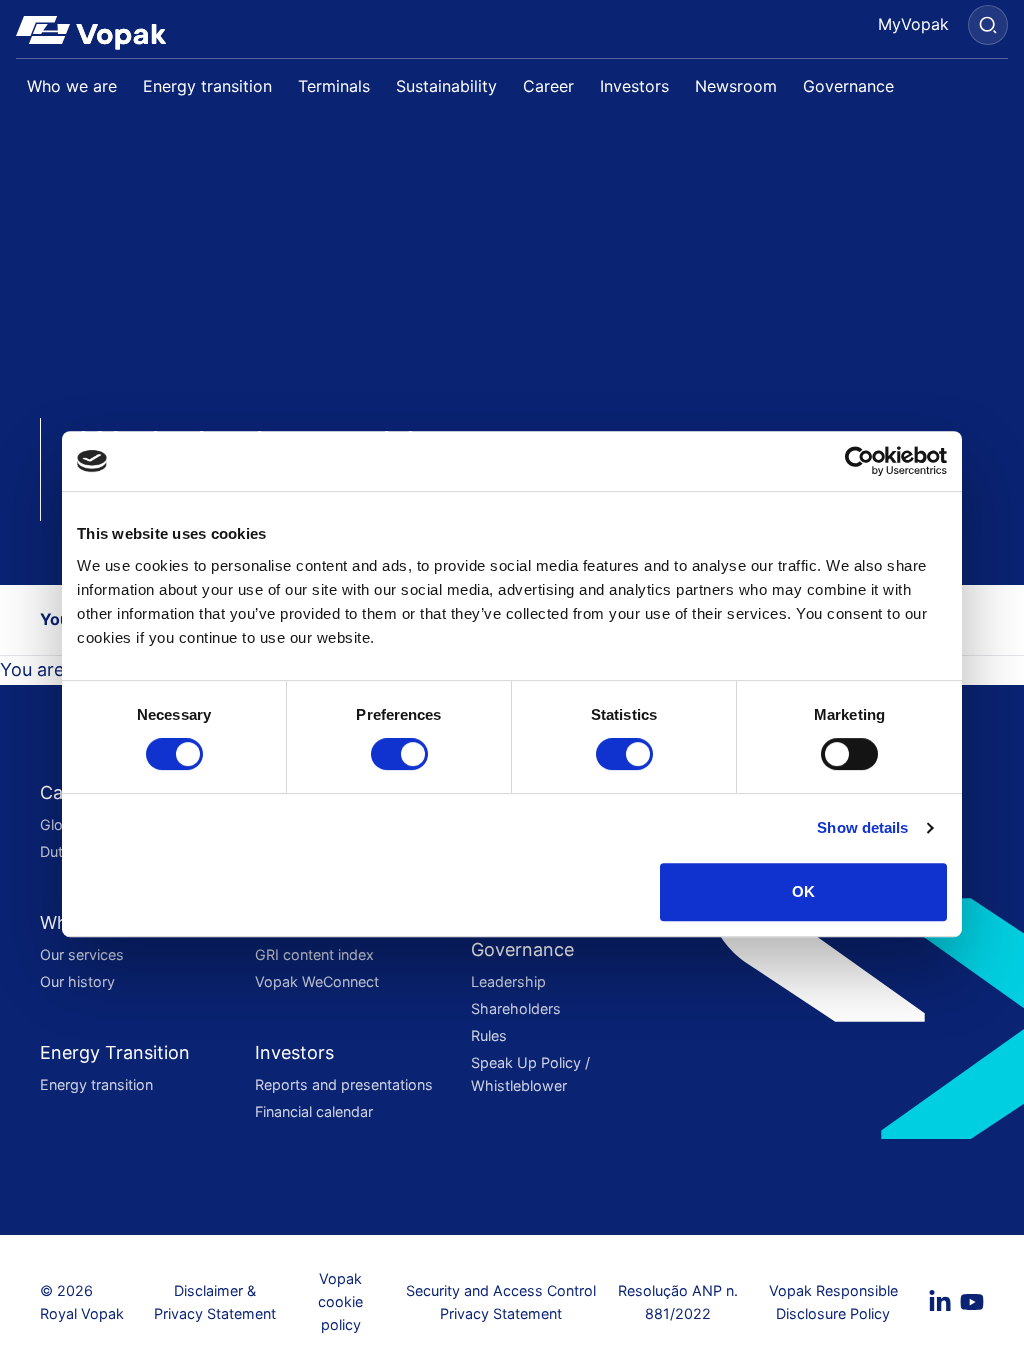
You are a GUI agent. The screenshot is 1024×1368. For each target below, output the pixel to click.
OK (803, 891)
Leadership (508, 981)
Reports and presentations (344, 1084)
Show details (862, 827)
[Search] (988, 25)
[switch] (399, 754)
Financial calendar (314, 1111)
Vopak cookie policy (340, 1301)
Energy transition (96, 1084)
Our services (82, 954)
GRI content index (314, 954)
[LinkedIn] (940, 1302)
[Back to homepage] (99, 33)
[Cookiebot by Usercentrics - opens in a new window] (859, 461)
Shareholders (516, 1008)
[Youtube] (972, 1302)
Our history (77, 981)
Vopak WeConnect (317, 981)
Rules (489, 1035)
